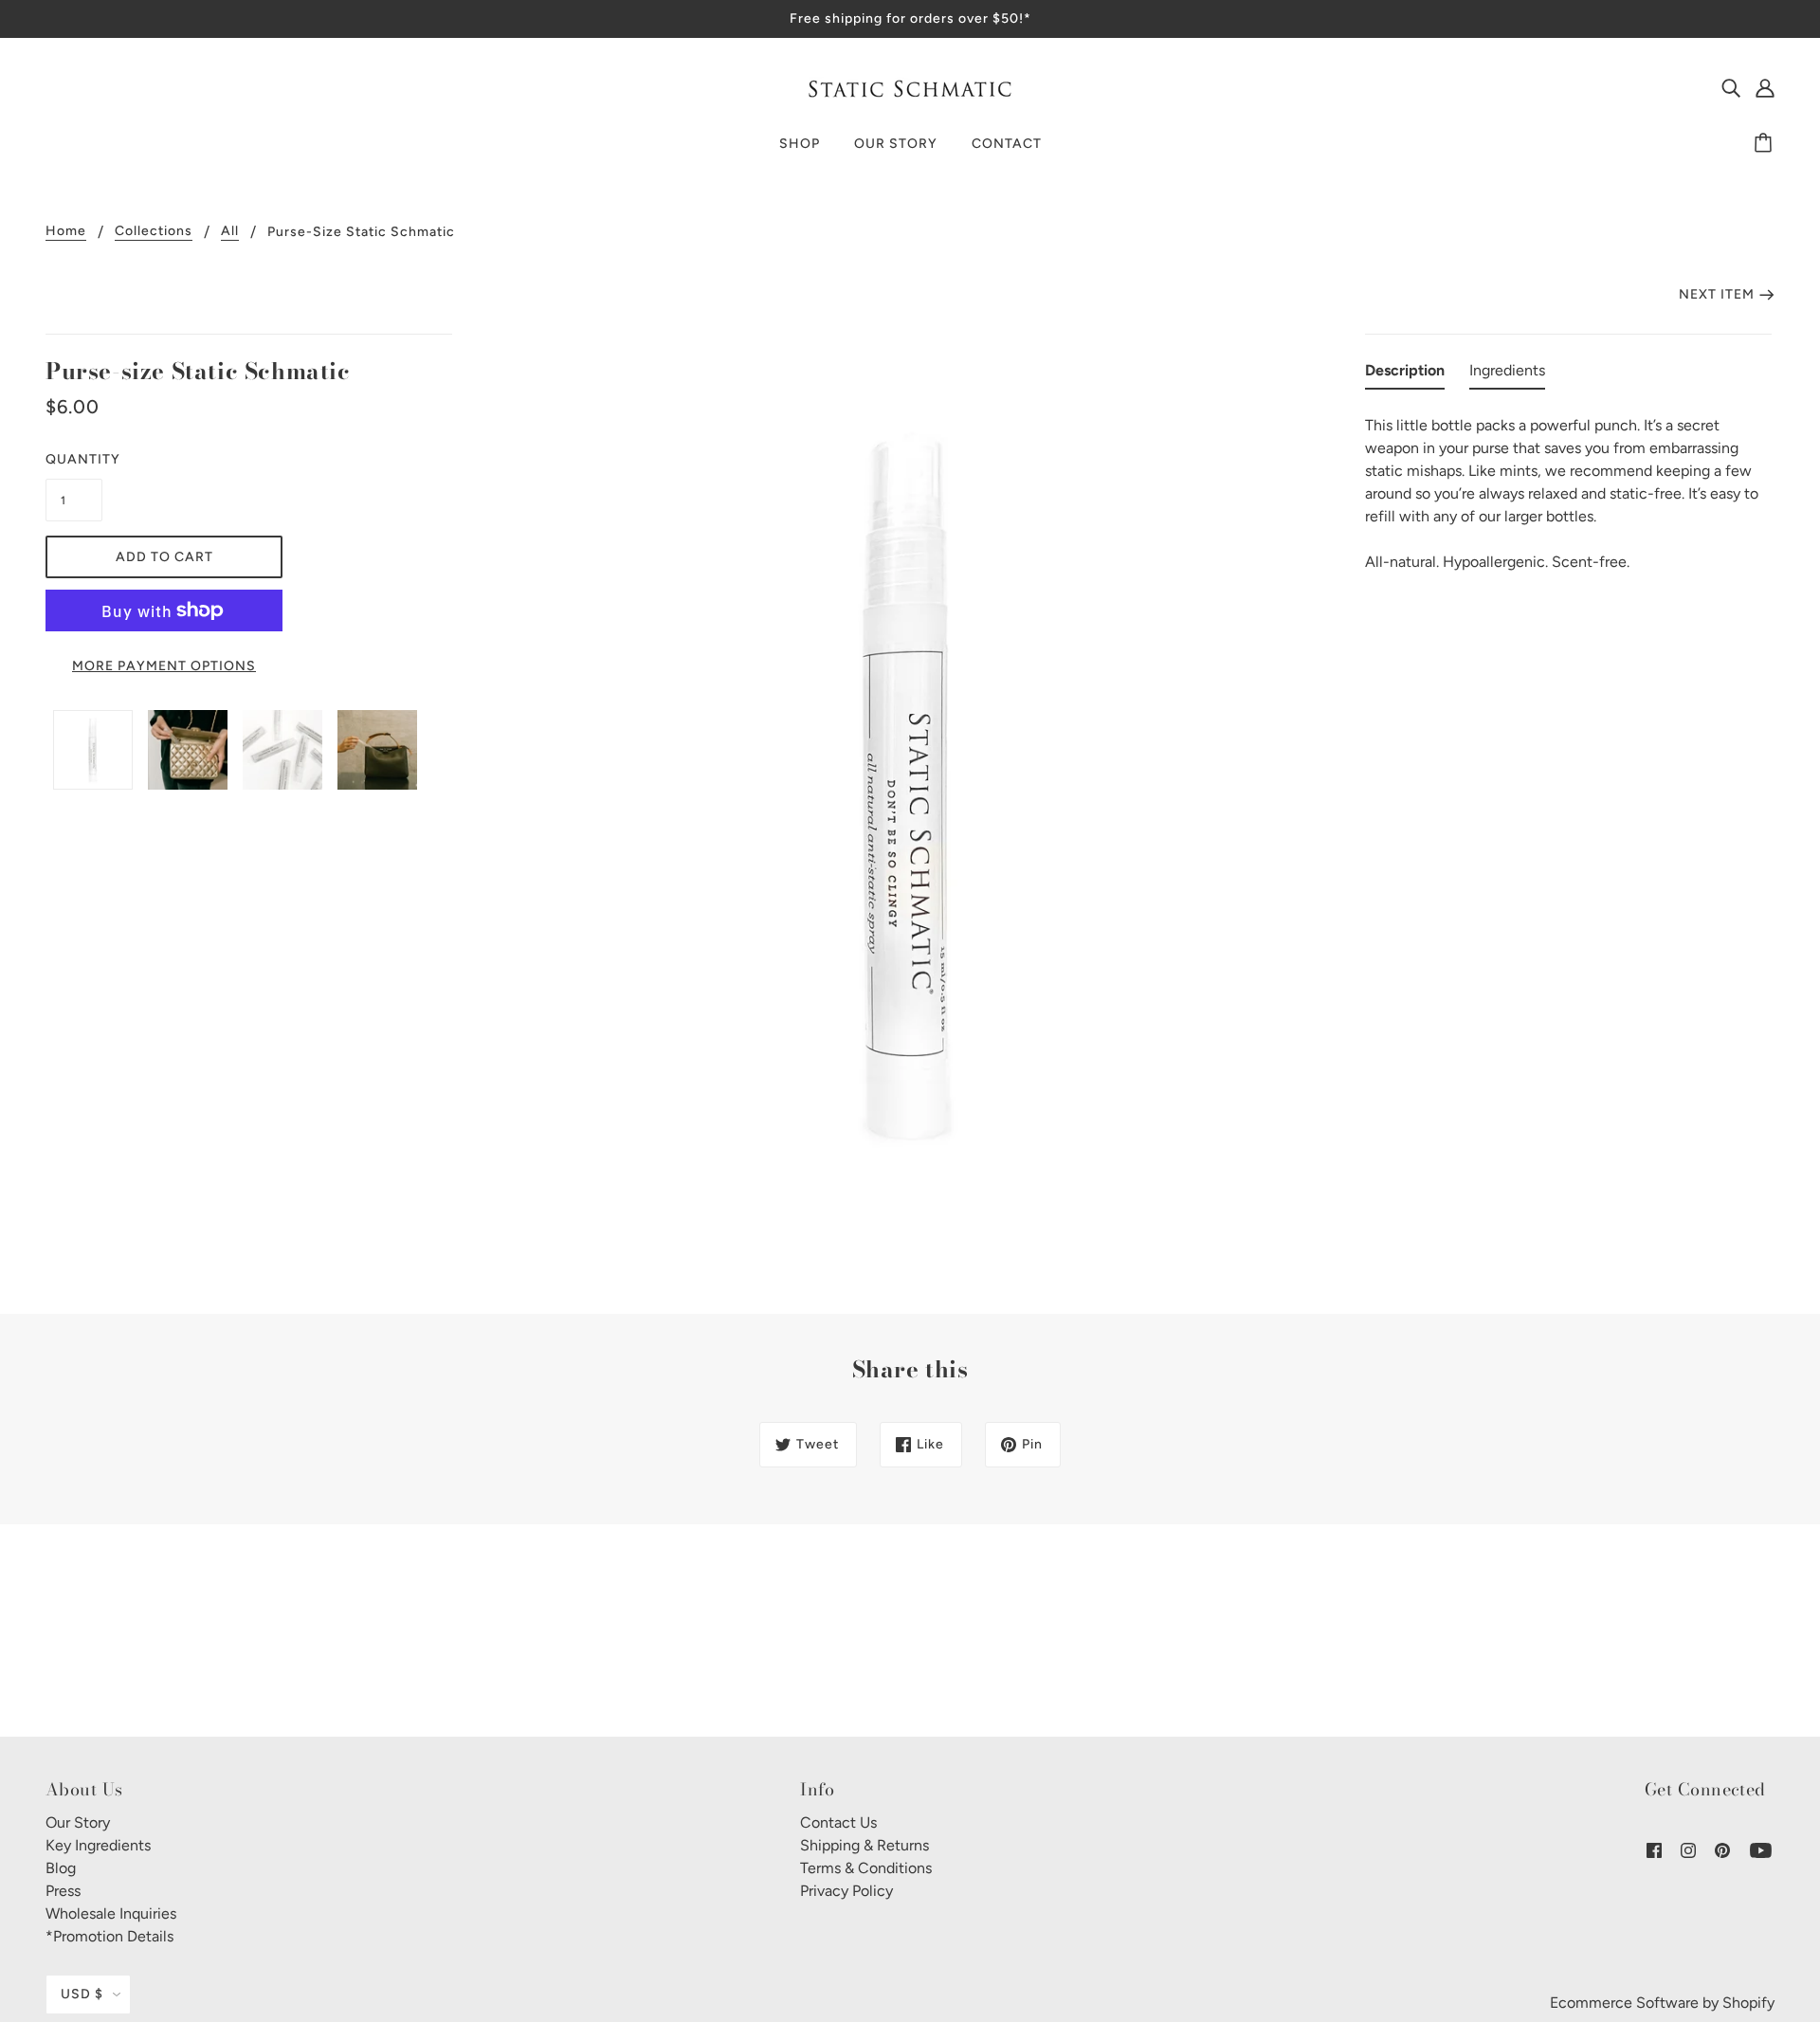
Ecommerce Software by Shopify (1662, 2003)
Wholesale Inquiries (111, 1913)
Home (66, 232)
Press (63, 1891)
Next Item (1717, 294)
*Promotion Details (109, 1936)
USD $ (82, 1994)
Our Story (78, 1822)
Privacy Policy (846, 1891)
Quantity (74, 459)
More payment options (164, 666)
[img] (1731, 87)
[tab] (1405, 374)
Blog (61, 1868)
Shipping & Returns (864, 1845)
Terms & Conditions (866, 1868)
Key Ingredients (98, 1845)
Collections (154, 232)
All (230, 232)
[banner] (910, 87)
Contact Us (838, 1822)
